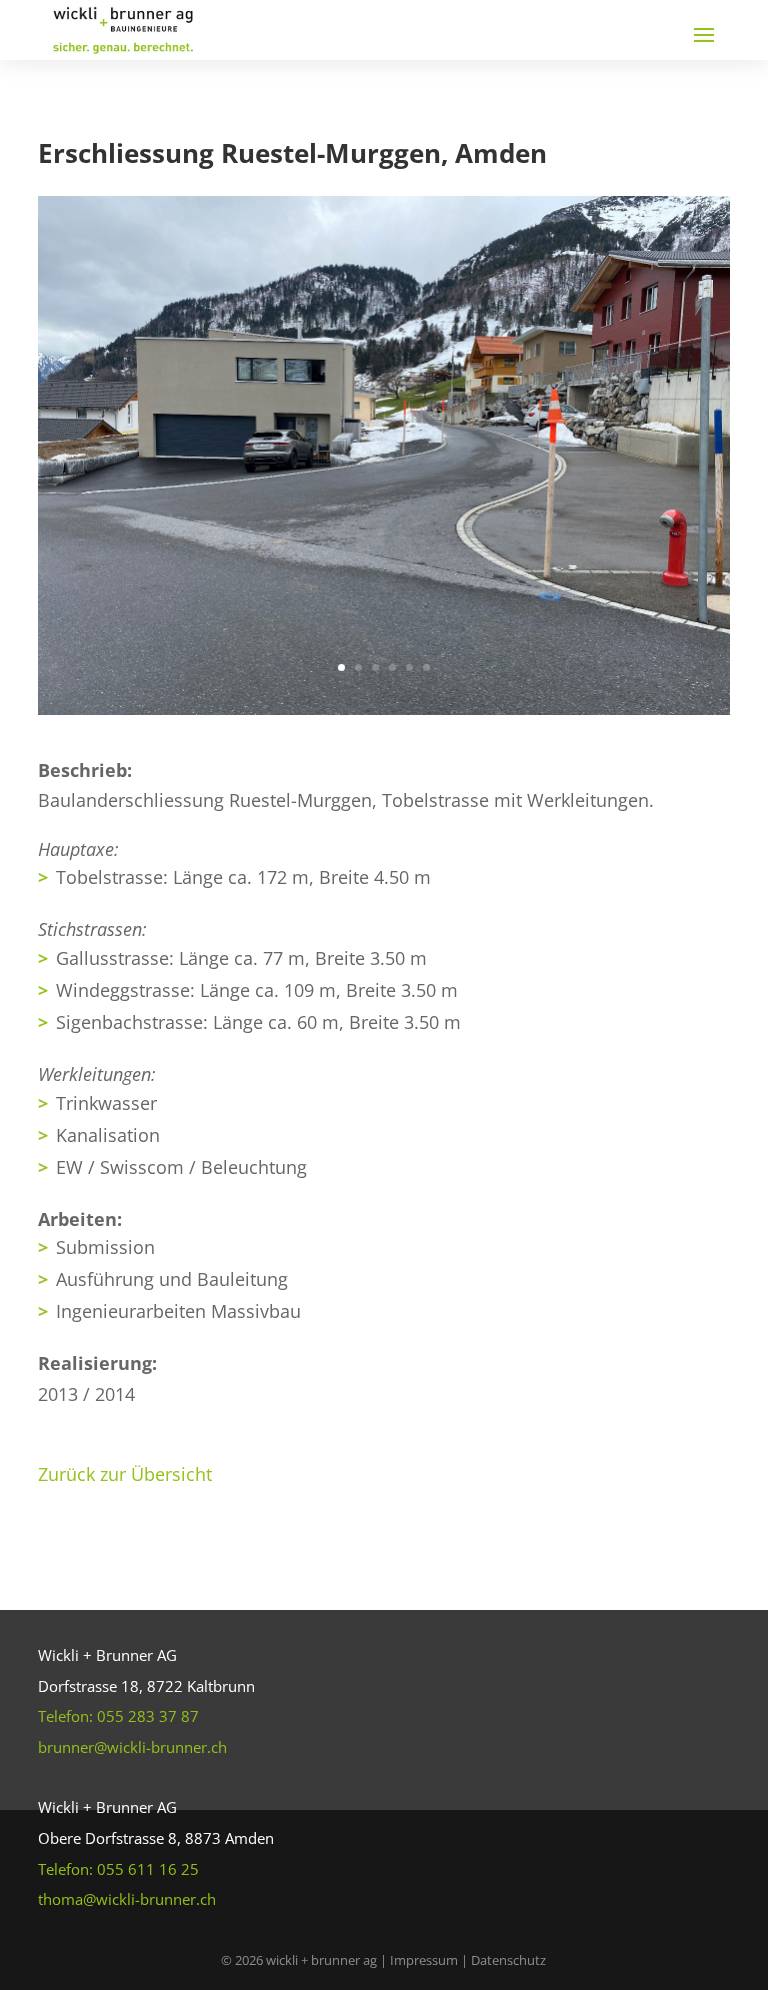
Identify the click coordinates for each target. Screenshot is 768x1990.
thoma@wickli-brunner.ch (127, 1899)
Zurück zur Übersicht (125, 1474)
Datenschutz (508, 1960)
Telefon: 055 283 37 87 (118, 1716)
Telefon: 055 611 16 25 (118, 1869)
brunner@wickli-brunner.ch (132, 1747)
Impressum (425, 1960)
